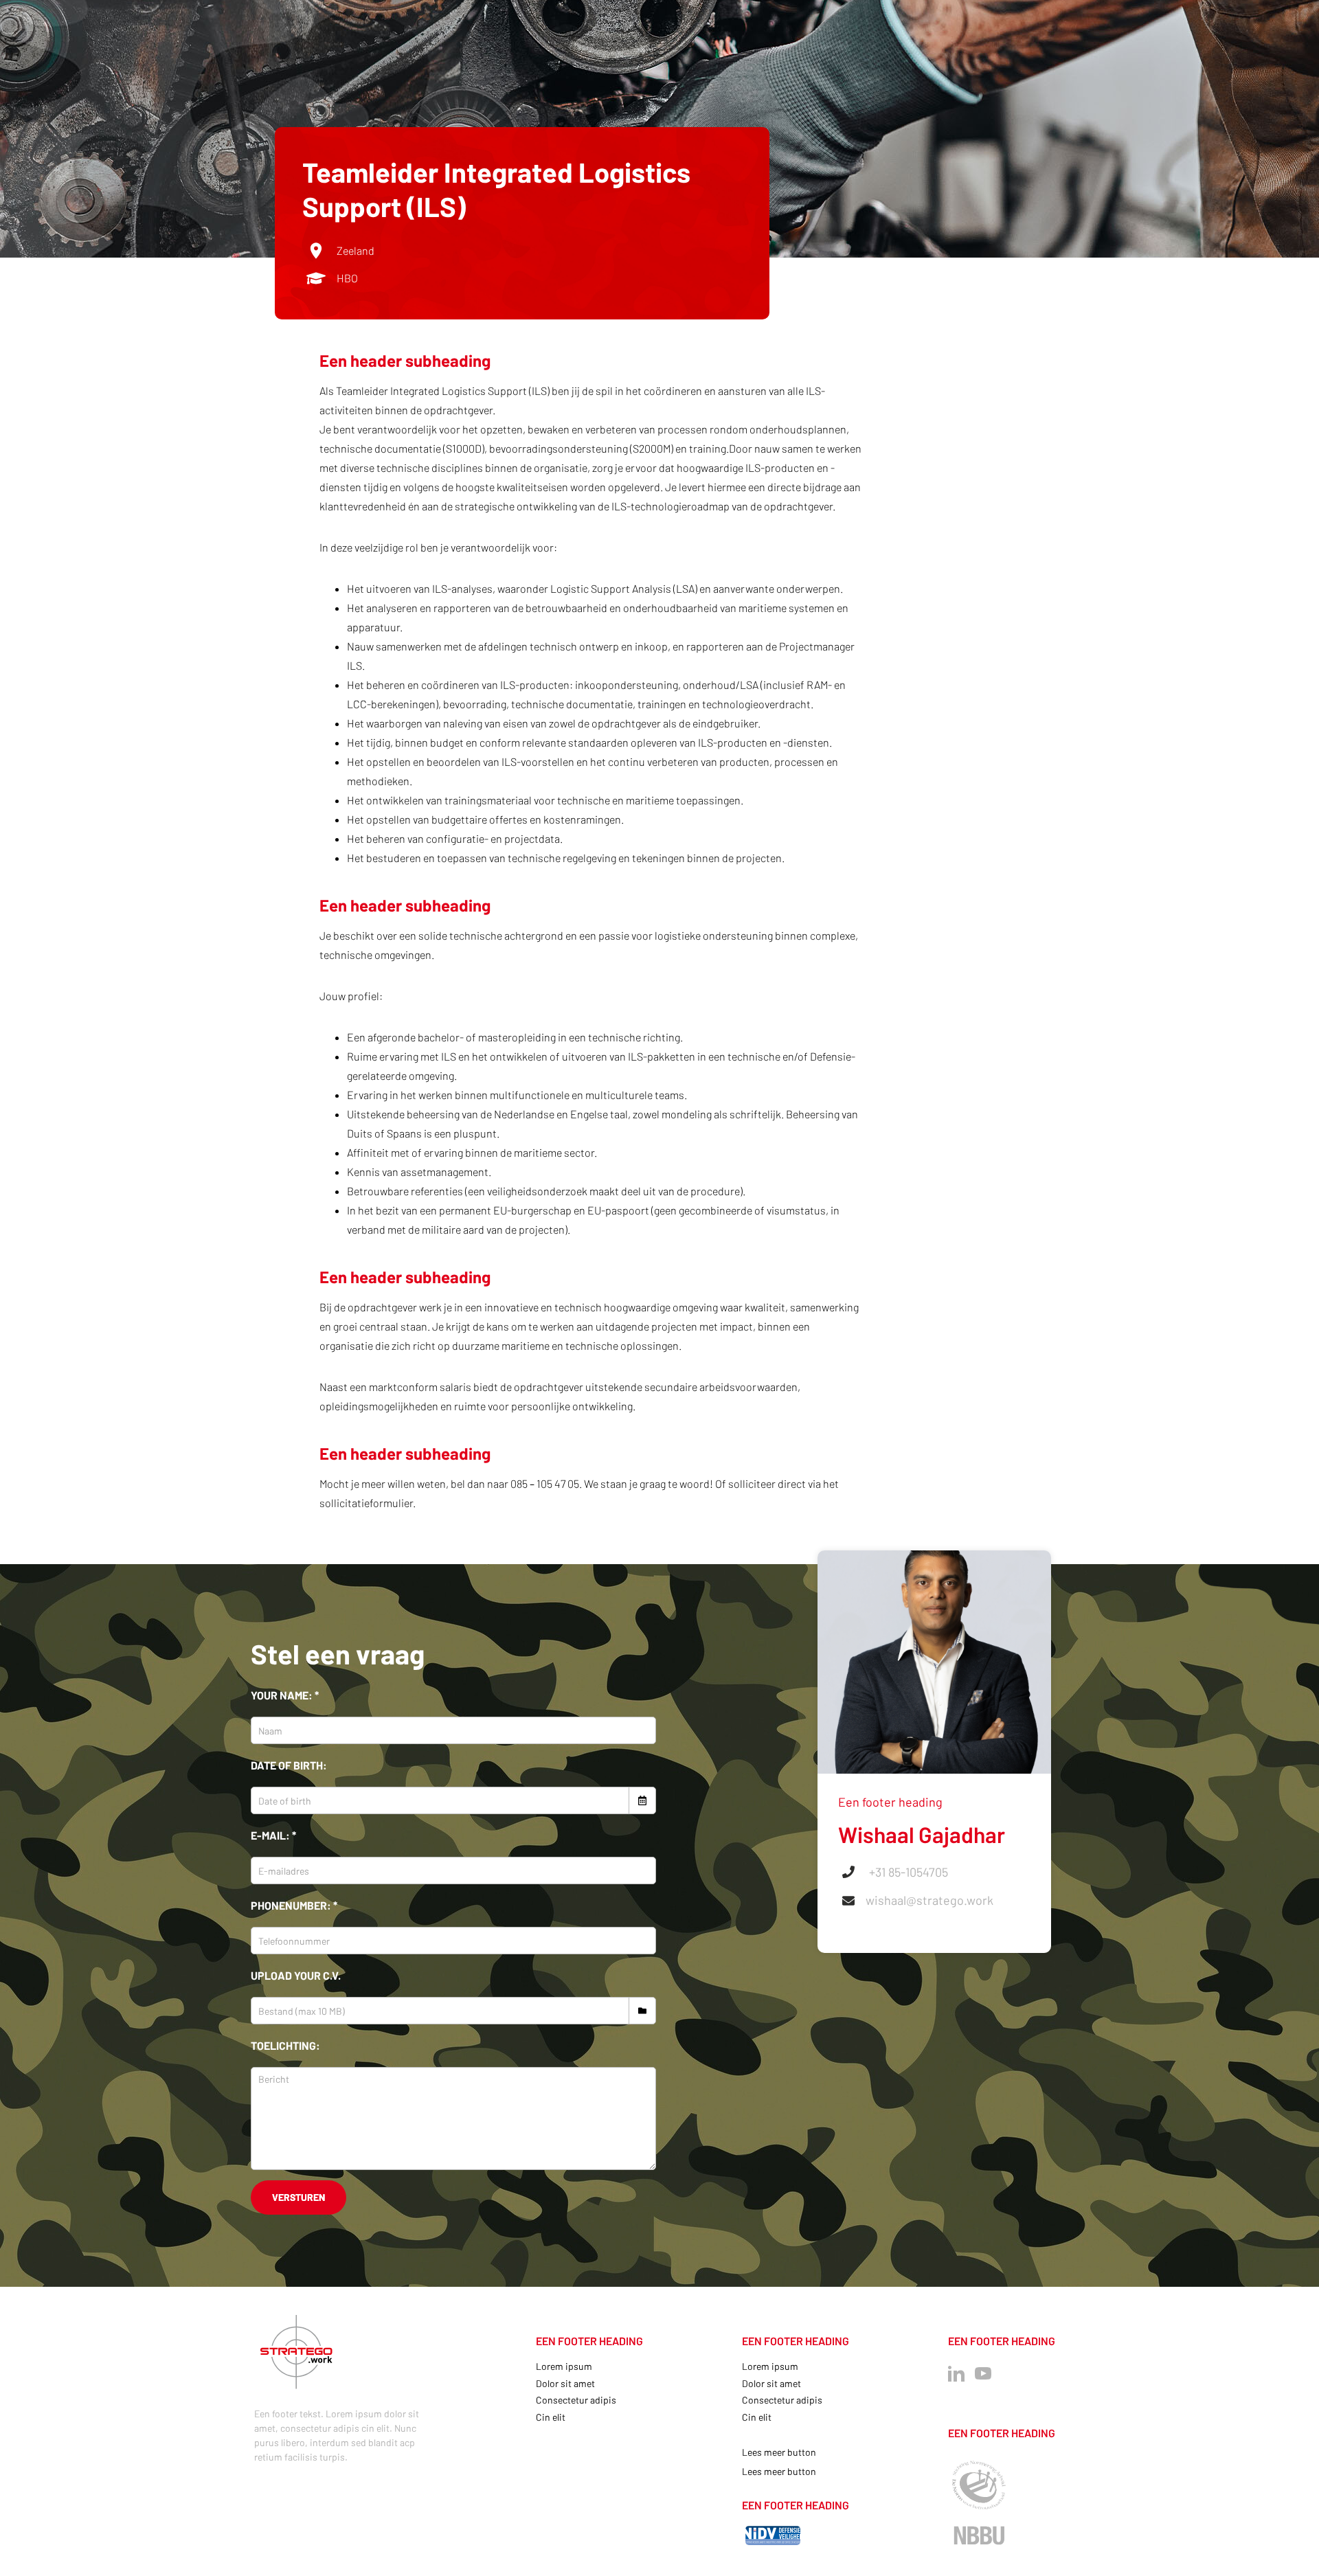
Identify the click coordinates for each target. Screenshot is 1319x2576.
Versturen (298, 2197)
